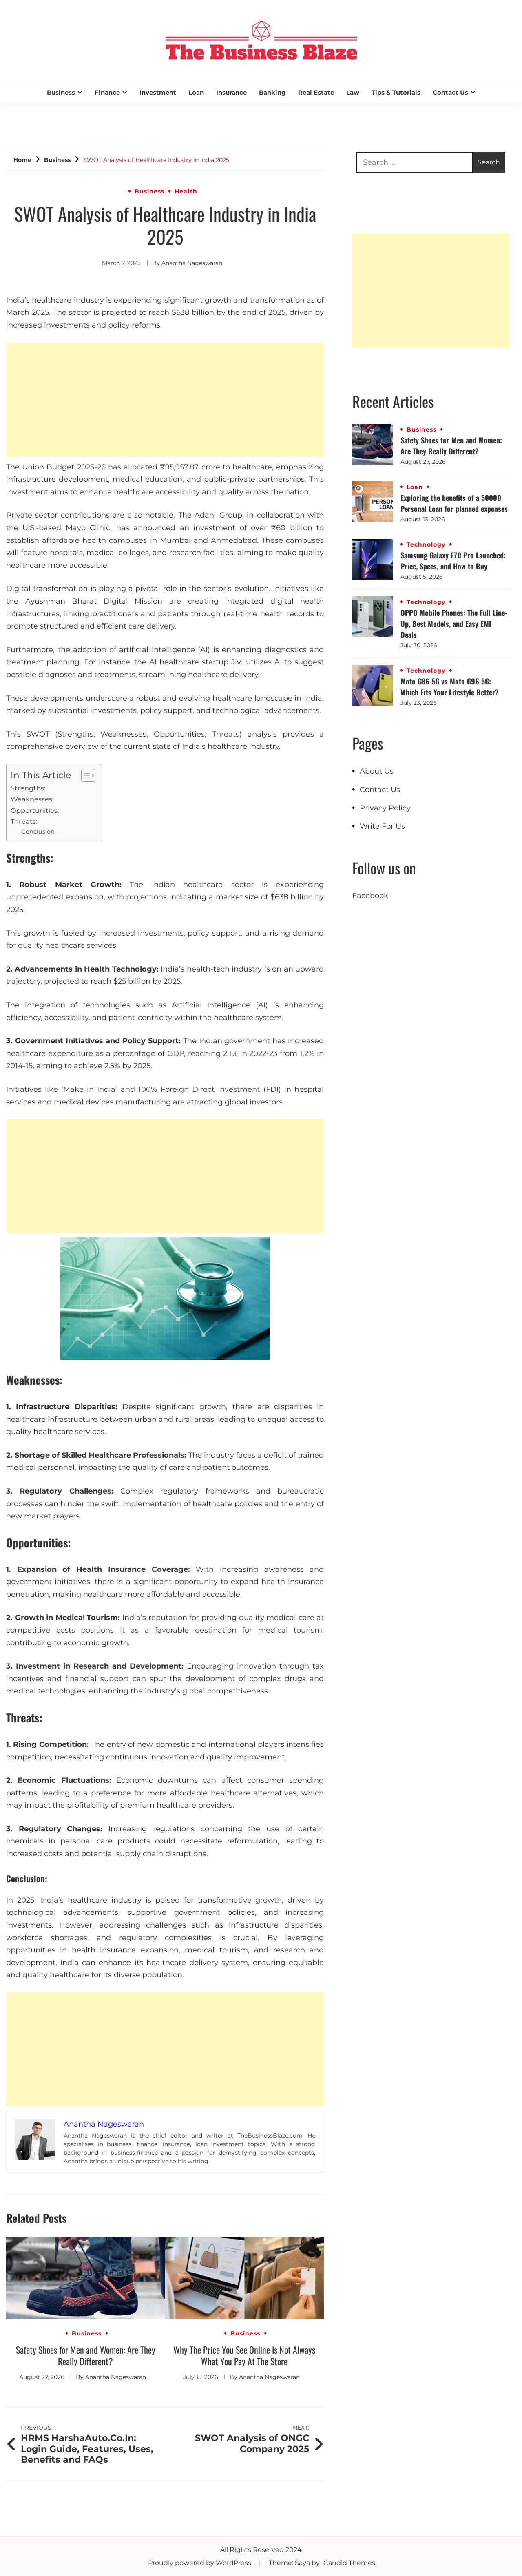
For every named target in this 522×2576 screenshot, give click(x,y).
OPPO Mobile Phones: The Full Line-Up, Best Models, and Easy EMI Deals (454, 624)
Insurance (231, 92)
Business (61, 92)
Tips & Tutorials (396, 92)
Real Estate (316, 92)
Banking (272, 92)
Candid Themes (349, 2563)
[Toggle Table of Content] (84, 775)
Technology (426, 544)
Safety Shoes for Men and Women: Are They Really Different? (86, 2355)
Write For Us (382, 826)
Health (186, 191)
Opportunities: (35, 810)
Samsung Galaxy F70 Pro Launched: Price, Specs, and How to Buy (453, 561)
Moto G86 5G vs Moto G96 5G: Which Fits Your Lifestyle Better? (450, 687)
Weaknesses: (32, 799)
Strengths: (28, 788)
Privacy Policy (385, 808)
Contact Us (450, 92)
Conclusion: (39, 832)
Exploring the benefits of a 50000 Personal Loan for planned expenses (454, 503)
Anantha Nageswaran (192, 263)
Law (353, 92)
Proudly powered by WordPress (200, 2563)
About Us (377, 771)
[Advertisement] (165, 400)
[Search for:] (415, 162)
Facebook (370, 896)
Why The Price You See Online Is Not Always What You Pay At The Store (244, 2355)
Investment (158, 92)
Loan (196, 92)
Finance (107, 92)
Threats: (24, 821)
